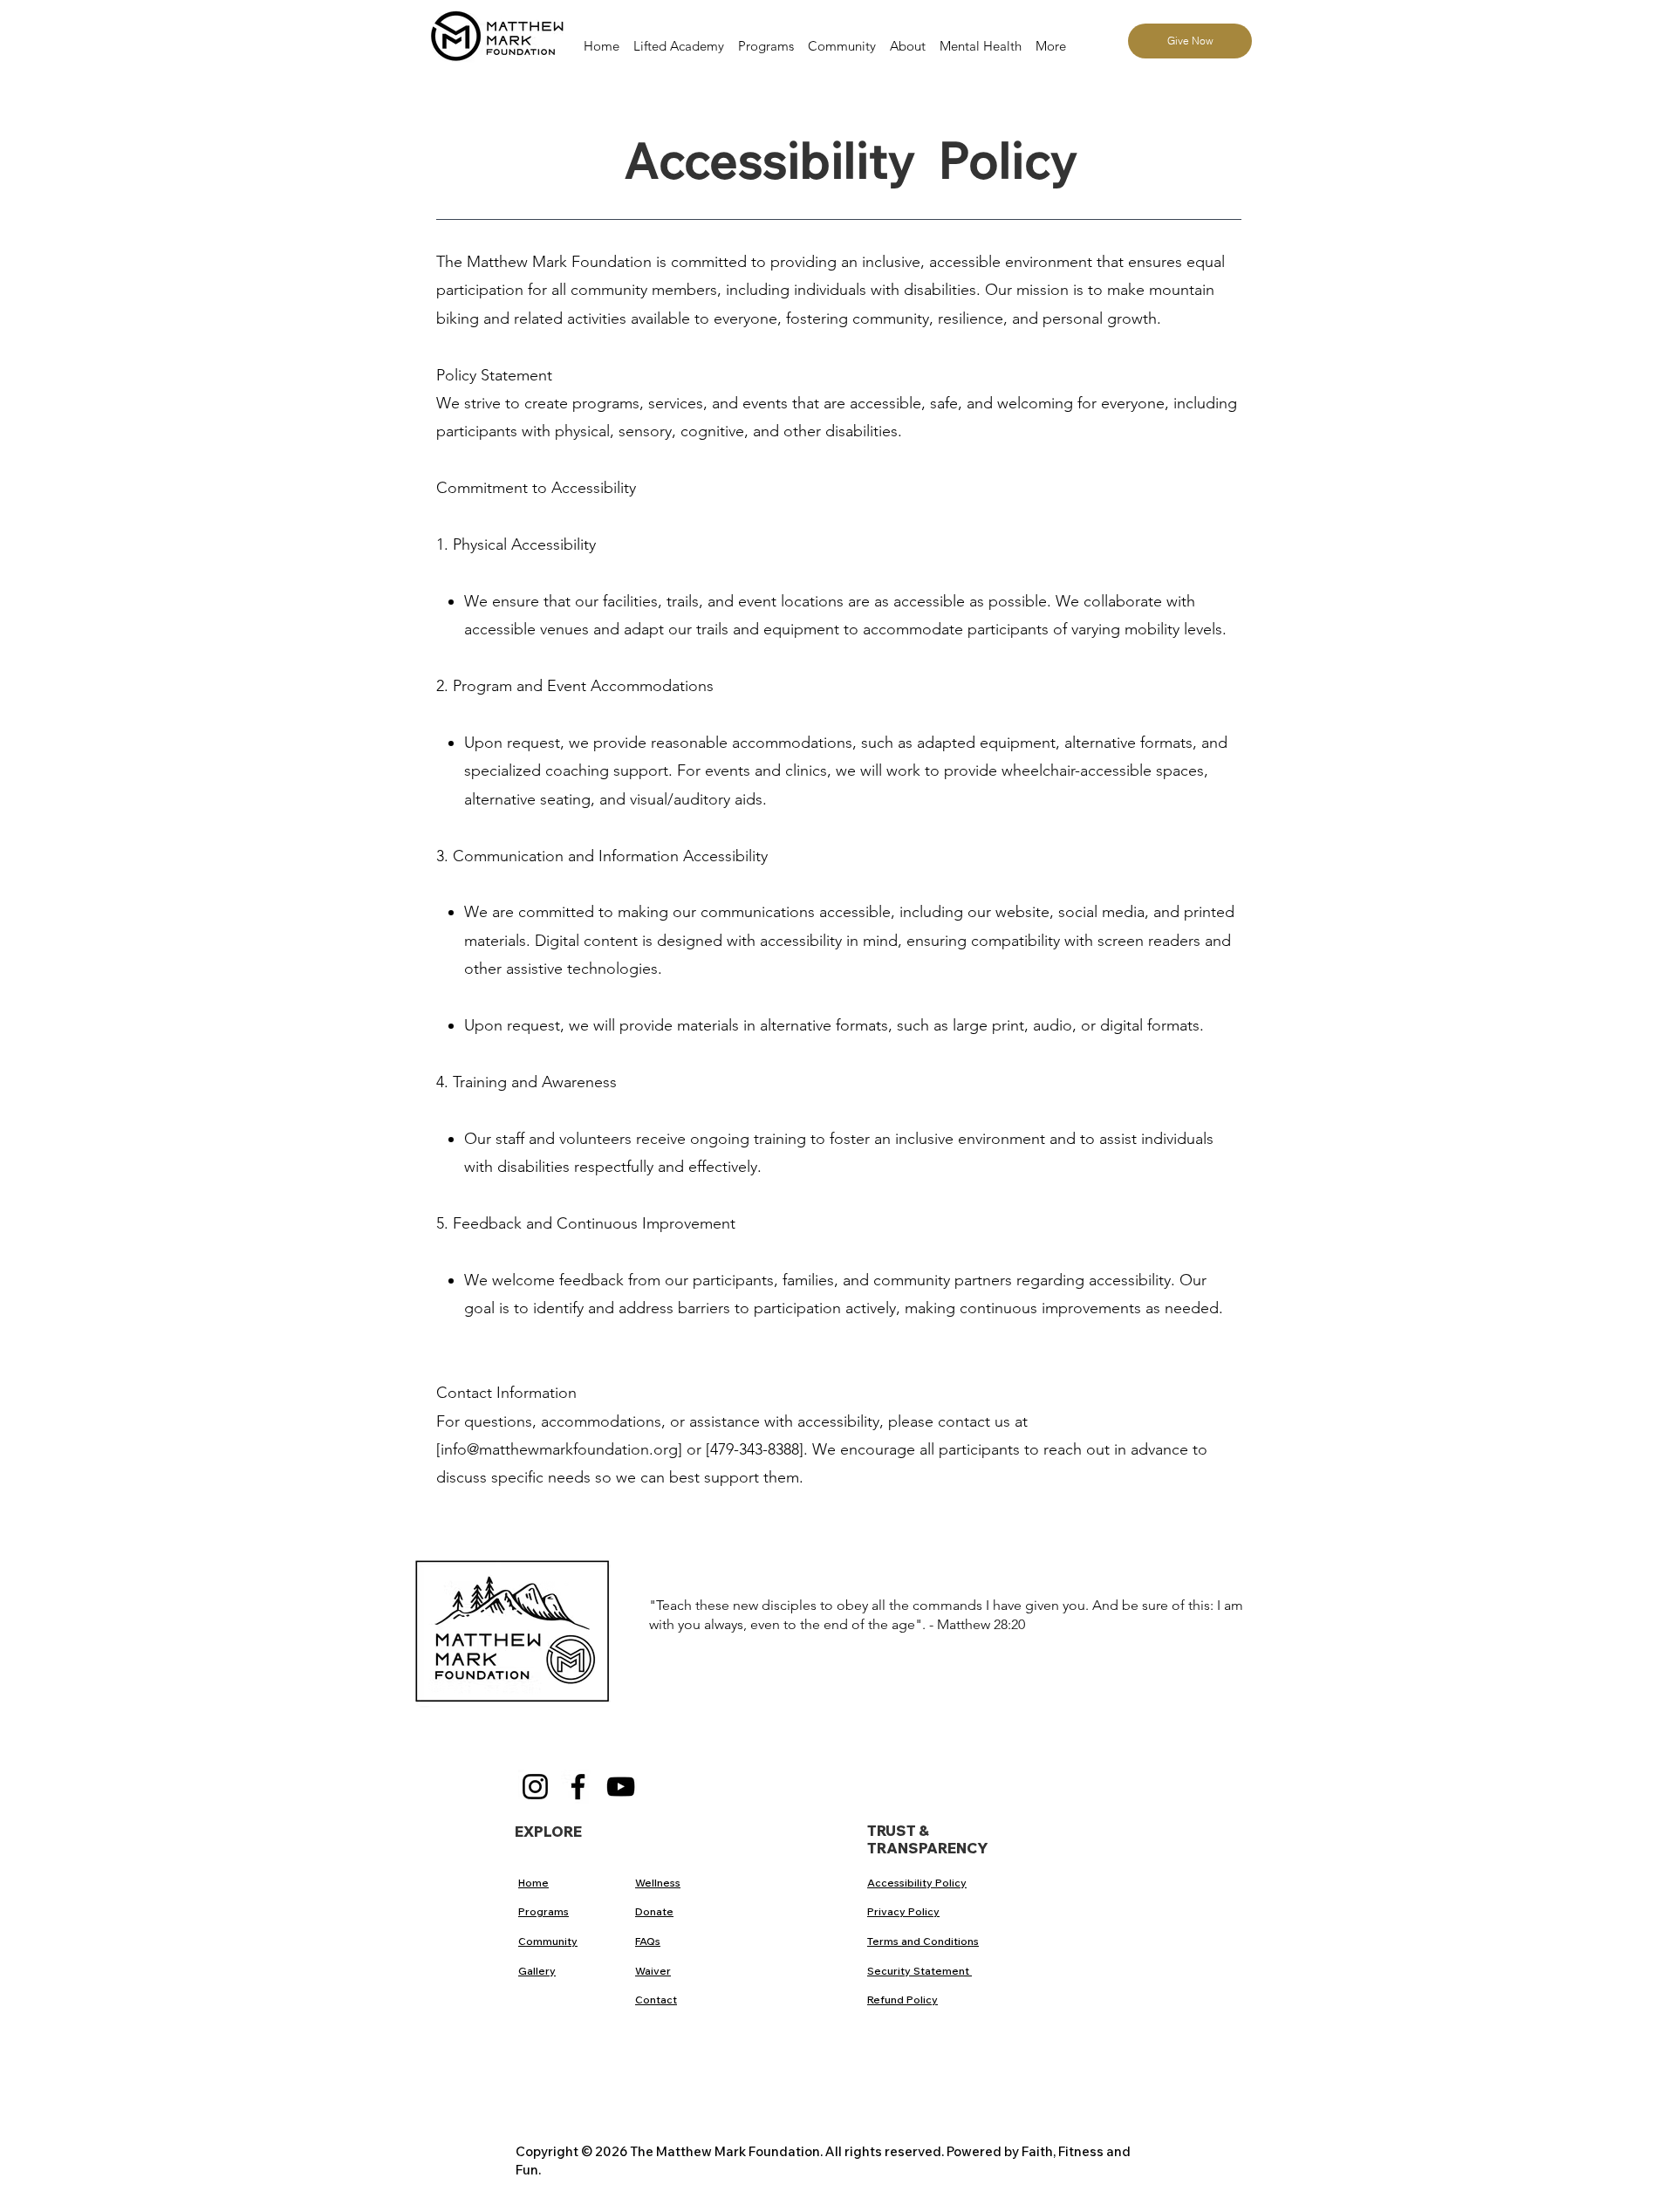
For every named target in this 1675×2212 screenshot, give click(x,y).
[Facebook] (578, 1787)
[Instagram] (535, 1787)
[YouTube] (621, 1787)
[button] (842, 38)
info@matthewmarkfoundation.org (559, 1449)
